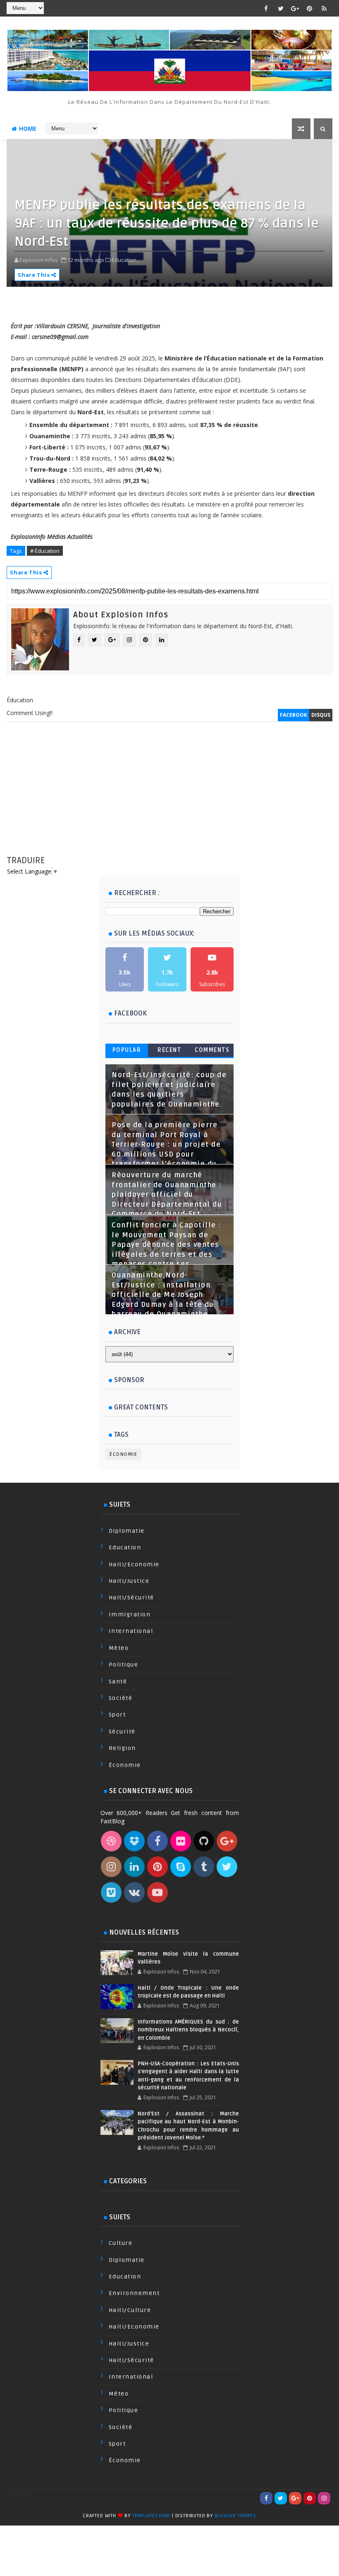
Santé (118, 1682)
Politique (124, 1665)
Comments (212, 1050)
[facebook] (266, 8)
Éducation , (125, 260)
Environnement (134, 2293)
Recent (169, 1050)
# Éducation (45, 551)
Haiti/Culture (130, 2310)
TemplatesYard (151, 2516)
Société (121, 1698)
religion (122, 1748)
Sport (117, 1715)
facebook (294, 715)
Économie (123, 1454)
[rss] (324, 8)
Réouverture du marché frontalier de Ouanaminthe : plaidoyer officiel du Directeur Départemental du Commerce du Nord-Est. (167, 1195)
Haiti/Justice (129, 1581)
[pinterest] (310, 8)
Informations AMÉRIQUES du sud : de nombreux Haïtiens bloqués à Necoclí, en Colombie (188, 2030)
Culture (121, 2243)
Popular (127, 1050)
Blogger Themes (235, 2516)
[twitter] (281, 8)
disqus (321, 715)
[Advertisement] (170, 797)
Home (28, 128)
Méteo (119, 1648)
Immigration (130, 1615)
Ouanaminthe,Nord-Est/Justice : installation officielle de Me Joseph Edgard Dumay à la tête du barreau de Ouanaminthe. (163, 1295)
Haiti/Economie (134, 1564)
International (131, 1631)
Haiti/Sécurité (131, 1598)
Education (125, 1547)
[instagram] (324, 2498)
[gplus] (295, 8)
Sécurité (122, 1732)
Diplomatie (127, 1531)
